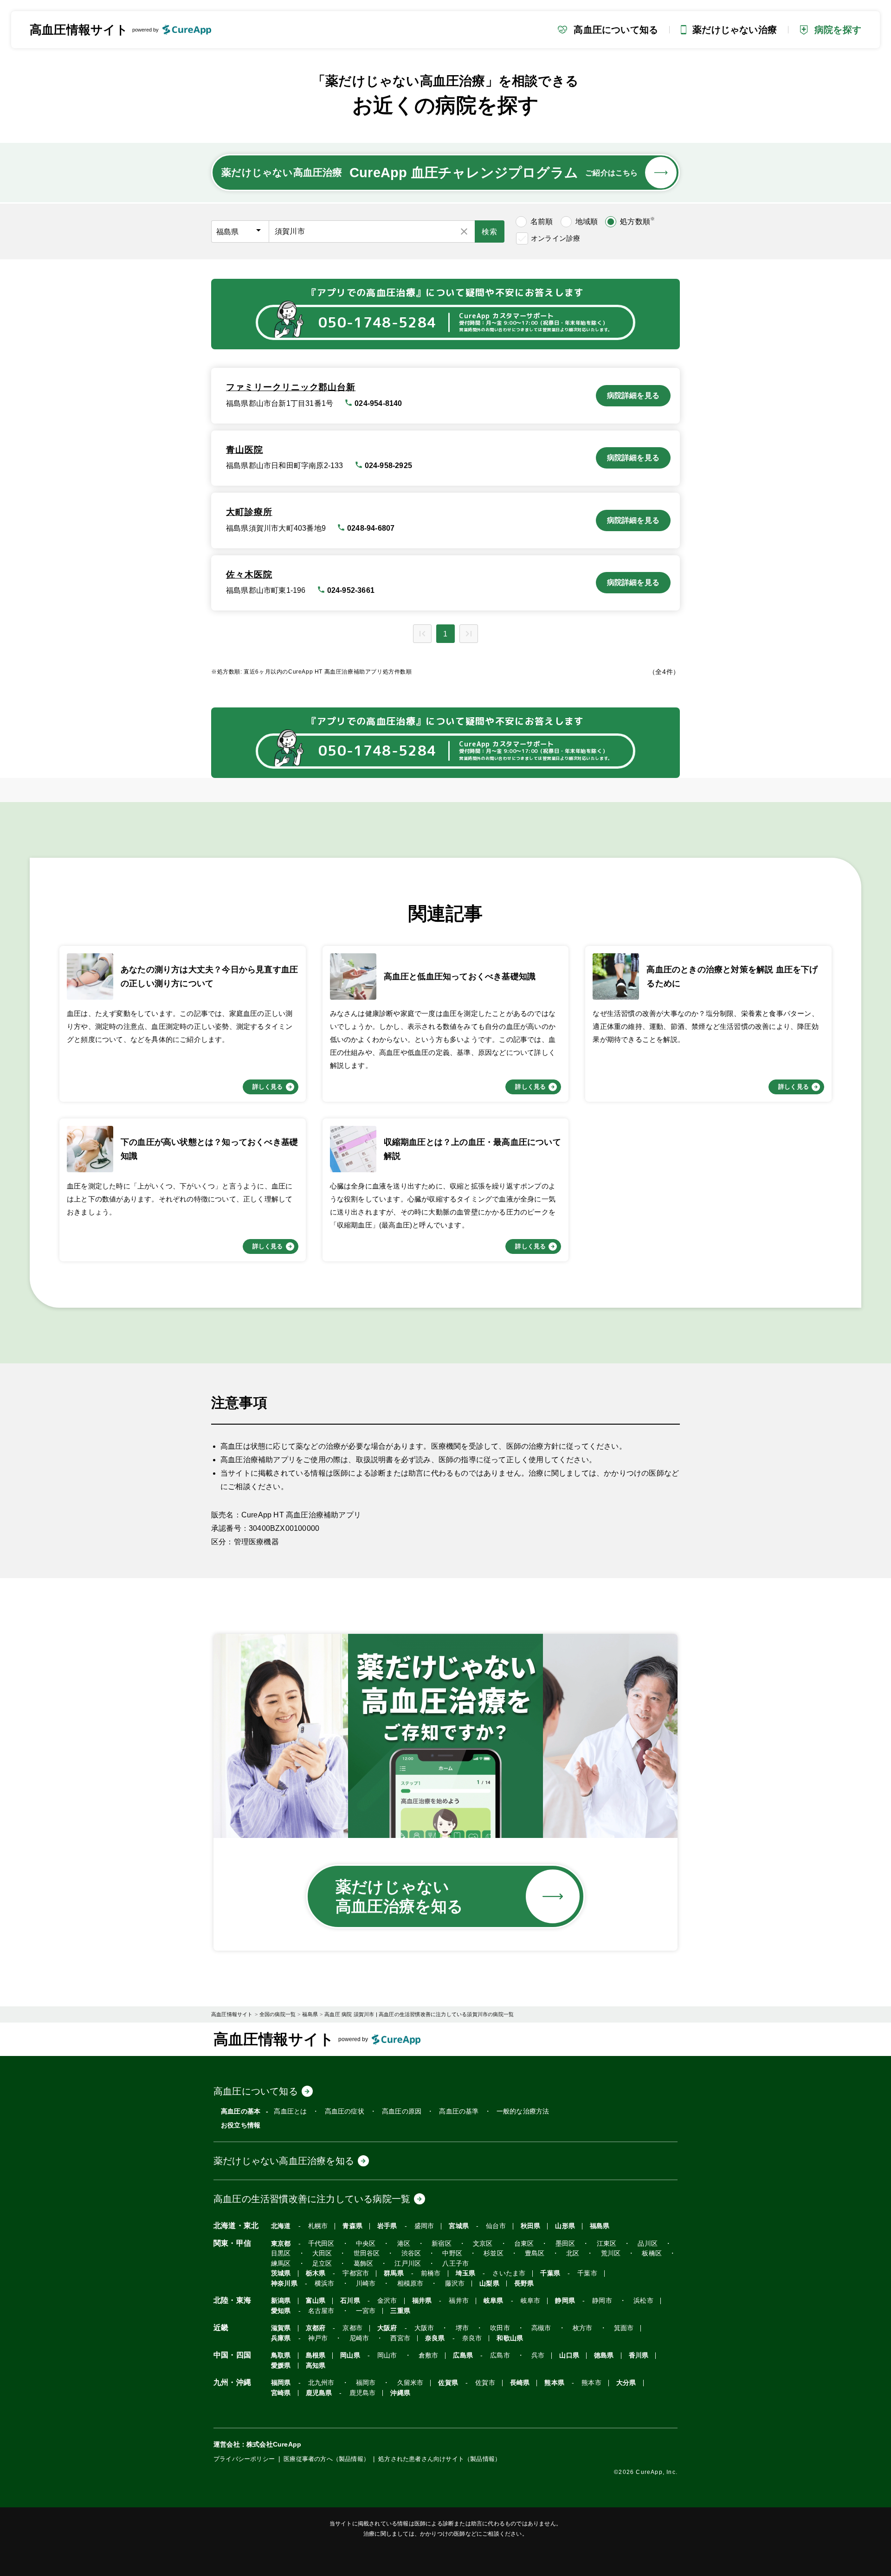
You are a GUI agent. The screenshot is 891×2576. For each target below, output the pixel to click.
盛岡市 (424, 2226)
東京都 (281, 2244)
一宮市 (366, 2311)
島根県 (316, 2355)
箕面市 (624, 2328)
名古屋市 (321, 2311)
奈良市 (472, 2338)
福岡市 (366, 2383)
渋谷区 (411, 2253)
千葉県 (550, 2273)
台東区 (524, 2244)
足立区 (322, 2264)
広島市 (500, 2355)
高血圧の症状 (345, 2111)
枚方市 (583, 2328)
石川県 (350, 2301)
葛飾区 (364, 2264)
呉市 (538, 2355)
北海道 (281, 2226)
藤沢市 (455, 2284)
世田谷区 (367, 2253)
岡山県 (350, 2355)
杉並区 (494, 2253)
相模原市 (410, 2284)
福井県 (422, 2301)
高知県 (316, 2366)
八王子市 (455, 2264)
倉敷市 (429, 2355)
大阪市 (424, 2328)
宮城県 (459, 2226)
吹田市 (500, 2328)
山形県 (565, 2226)
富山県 (316, 2301)
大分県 (626, 2383)
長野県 (524, 2284)
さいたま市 (509, 2273)
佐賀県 (448, 2383)
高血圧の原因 (402, 2111)
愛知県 (281, 2311)
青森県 (352, 2226)
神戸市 (318, 2338)
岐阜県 (494, 2301)
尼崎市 (359, 2338)
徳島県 (604, 2355)
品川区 (648, 2244)
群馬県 (394, 2273)
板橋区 (652, 2253)
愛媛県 (281, 2366)
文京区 (483, 2244)
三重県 (400, 2311)
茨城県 (281, 2273)
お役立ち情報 (241, 2125)
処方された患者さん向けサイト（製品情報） (439, 2459)
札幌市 (318, 2226)
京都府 (316, 2328)
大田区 (322, 2253)
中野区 (452, 2253)
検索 (490, 232)
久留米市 (410, 2383)
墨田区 (565, 2244)
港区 (404, 2244)
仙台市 (496, 2226)
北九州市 (321, 2383)
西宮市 (400, 2338)
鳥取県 (281, 2355)
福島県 (600, 2226)
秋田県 (531, 2226)
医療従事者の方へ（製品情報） (326, 2459)
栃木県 (316, 2273)
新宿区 (442, 2244)
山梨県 (489, 2284)
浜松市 (643, 2301)
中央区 (366, 2244)
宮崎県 (281, 2393)
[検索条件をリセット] (464, 231)
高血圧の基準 (459, 2111)
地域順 (587, 222)
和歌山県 (510, 2338)
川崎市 (366, 2284)
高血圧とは (290, 2111)
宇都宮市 (356, 2273)
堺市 (462, 2328)
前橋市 (431, 2273)
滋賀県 (281, 2328)
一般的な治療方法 (523, 2111)
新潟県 (281, 2301)
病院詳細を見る (633, 395)
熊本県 (554, 2383)
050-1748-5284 (377, 323)
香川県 (639, 2355)
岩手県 (387, 2226)
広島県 (463, 2355)
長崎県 (520, 2383)
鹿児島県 (319, 2393)
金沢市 (387, 2301)
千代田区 (321, 2244)
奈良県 (435, 2338)
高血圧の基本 (241, 2111)
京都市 (352, 2328)
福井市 (459, 2301)
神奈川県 (284, 2284)
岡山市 (387, 2355)
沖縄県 (400, 2393)
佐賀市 (485, 2383)
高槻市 (541, 2328)
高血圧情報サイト (79, 30)
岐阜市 (531, 2301)
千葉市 (587, 2273)
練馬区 (281, 2264)
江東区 (607, 2244)
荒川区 (611, 2253)
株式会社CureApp (274, 2444)
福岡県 (281, 2383)
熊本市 (591, 2383)
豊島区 (535, 2253)
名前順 (542, 222)
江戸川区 (408, 2264)
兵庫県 (281, 2338)
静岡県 (565, 2301)
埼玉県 (466, 2273)
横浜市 (325, 2284)
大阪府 (387, 2328)
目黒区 (281, 2253)
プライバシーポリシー (244, 2459)
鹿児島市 (363, 2393)
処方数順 (637, 221)
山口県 (569, 2355)
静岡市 (602, 2301)
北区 (573, 2253)
